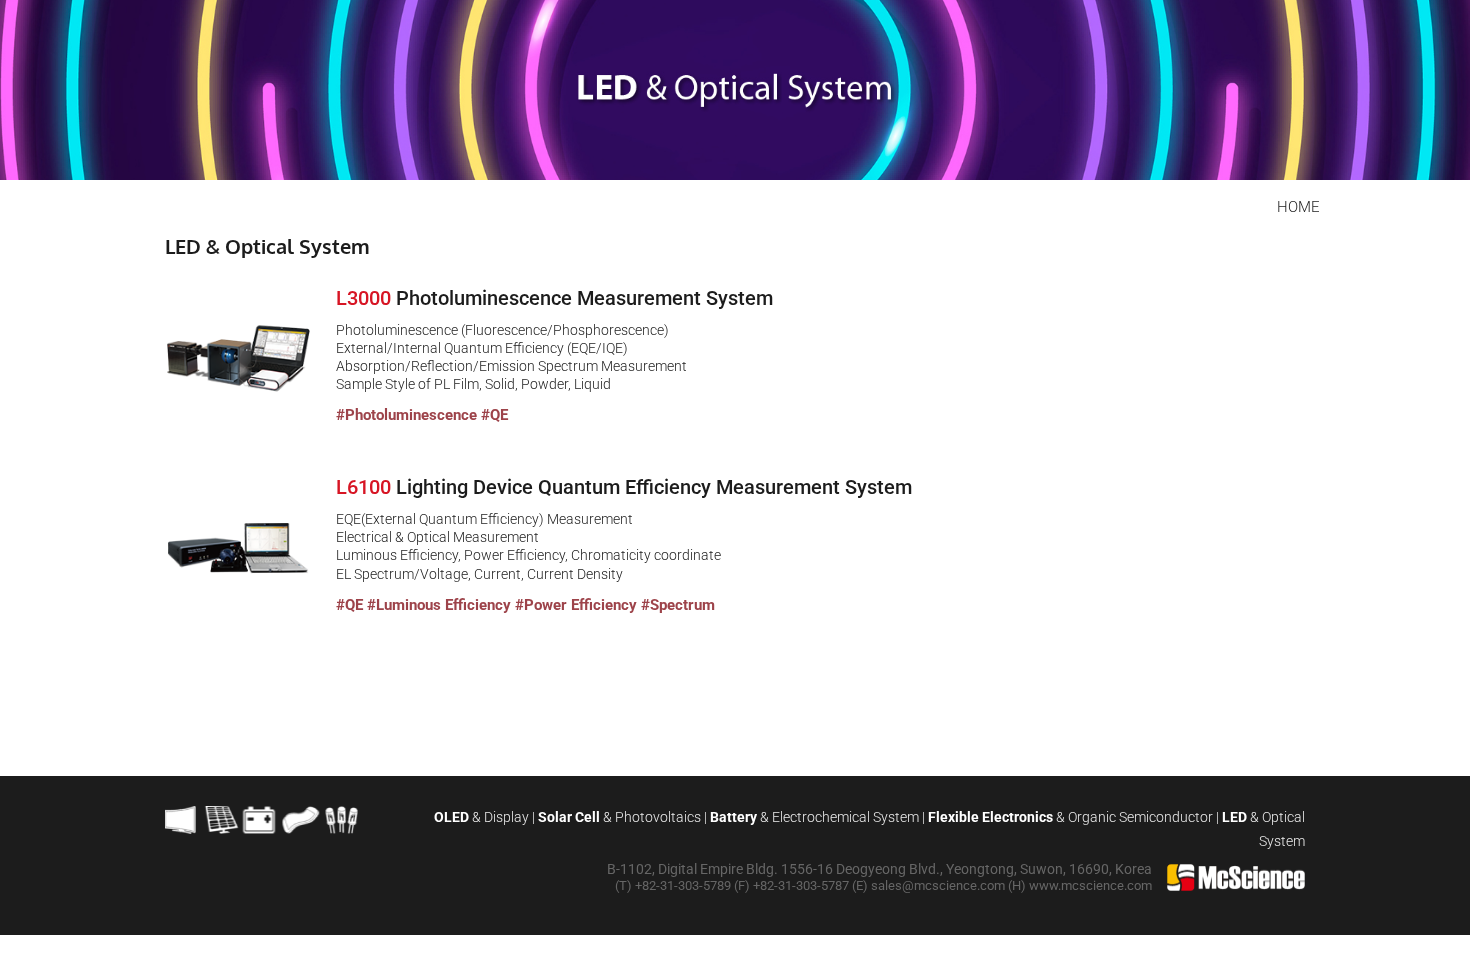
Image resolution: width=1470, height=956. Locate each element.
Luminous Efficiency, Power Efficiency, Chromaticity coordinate (528, 555)
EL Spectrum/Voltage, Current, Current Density (481, 574)
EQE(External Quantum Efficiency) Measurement (484, 519)
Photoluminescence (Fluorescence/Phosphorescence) (502, 330)
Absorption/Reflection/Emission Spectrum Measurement (511, 366)
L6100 (366, 487)
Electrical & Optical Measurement (437, 537)
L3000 (366, 298)
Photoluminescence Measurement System (584, 298)
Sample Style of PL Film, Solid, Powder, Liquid (473, 384)
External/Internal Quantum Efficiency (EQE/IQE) (482, 348)
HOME (1298, 207)
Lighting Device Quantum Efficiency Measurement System (654, 487)
